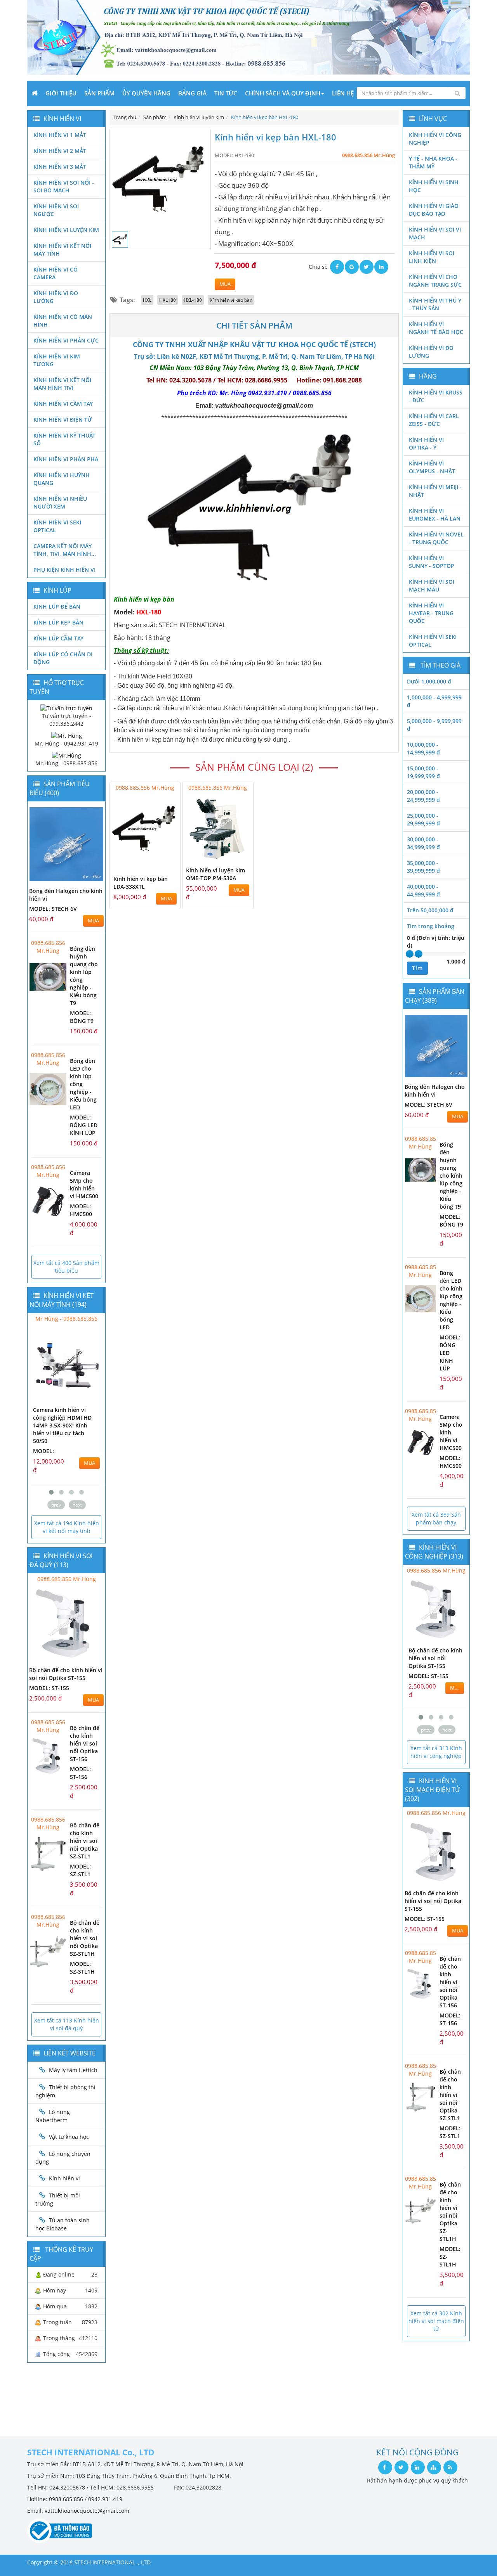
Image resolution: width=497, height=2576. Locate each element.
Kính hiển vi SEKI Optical (57, 526)
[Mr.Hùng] (67, 755)
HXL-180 (193, 300)
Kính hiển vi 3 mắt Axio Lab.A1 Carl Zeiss (64, 1414)
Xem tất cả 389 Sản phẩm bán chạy (436, 1518)
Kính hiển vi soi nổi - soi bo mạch (64, 186)
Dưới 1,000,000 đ (429, 681)
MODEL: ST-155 (49, 1688)
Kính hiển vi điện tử (63, 420)
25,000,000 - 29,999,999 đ (423, 819)
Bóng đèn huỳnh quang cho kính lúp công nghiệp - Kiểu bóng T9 (451, 1176)
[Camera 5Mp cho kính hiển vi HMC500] (48, 1201)
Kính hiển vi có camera (56, 273)
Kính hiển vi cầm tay (63, 404)
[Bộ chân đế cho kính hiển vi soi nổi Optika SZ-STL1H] (48, 1951)
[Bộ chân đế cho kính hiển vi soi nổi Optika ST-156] (48, 1756)
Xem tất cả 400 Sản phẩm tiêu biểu (66, 1267)
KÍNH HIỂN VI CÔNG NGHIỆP (435, 139)
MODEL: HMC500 (81, 1210)
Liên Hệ (343, 93)
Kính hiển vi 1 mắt (60, 135)
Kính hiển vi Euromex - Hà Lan (435, 515)
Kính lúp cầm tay (58, 638)
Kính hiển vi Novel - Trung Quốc (436, 538)
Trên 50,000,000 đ (430, 910)
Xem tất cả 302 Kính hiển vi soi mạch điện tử (436, 2321)
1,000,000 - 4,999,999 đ (434, 701)
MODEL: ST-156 (80, 1773)
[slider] (410, 954)
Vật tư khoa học (69, 2137)
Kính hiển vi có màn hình (63, 321)
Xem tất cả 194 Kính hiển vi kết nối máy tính (67, 1527)
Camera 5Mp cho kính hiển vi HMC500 (84, 1184)
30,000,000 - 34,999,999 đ (423, 843)
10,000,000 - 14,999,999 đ (423, 748)
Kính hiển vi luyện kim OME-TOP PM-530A (215, 874)
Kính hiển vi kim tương (57, 360)
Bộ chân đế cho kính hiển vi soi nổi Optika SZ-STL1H (85, 1938)
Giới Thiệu (61, 93)
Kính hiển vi (64, 2178)
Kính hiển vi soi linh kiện (432, 257)
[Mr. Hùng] (67, 735)
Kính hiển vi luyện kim (66, 230)
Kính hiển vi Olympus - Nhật (432, 467)
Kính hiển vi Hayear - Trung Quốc (431, 613)
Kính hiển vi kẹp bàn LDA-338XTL (141, 883)
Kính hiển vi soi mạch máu (432, 586)
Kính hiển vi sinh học (434, 186)
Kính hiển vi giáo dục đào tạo (434, 210)
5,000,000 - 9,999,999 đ (434, 725)
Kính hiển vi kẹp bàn (231, 300)
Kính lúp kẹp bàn (58, 622)
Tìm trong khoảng (431, 926)
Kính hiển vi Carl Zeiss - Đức (434, 420)
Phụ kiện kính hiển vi (64, 570)
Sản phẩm (99, 93)
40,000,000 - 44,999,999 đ (423, 890)
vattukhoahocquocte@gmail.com (87, 2511)
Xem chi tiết (159, 857)
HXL (147, 300)
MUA (225, 284)
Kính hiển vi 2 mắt (60, 151)
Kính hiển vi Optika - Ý (426, 444)
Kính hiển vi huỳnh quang (62, 479)
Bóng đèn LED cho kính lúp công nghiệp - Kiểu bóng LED (451, 1300)
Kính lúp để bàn (57, 606)
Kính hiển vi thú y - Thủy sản (435, 304)
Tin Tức (226, 93)
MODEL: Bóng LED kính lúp (84, 1125)
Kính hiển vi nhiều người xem (60, 503)
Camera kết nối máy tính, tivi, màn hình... (65, 550)
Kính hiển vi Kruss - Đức (436, 396)
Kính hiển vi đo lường (56, 297)
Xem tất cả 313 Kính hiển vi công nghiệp (436, 1752)
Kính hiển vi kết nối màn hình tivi (62, 384)
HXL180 (168, 300)
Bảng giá (192, 93)
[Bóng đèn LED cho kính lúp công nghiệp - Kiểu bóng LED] (48, 1089)
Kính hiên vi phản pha (66, 459)
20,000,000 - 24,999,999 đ (423, 796)
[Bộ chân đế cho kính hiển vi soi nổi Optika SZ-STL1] (48, 1854)
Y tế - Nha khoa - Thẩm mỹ (433, 162)
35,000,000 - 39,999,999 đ (423, 867)
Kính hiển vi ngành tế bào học (436, 328)
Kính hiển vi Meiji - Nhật (435, 491)
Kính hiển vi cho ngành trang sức (435, 281)
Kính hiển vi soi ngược (56, 210)
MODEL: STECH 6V (53, 909)
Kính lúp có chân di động (63, 658)
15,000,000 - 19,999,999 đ (423, 772)
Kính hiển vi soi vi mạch (435, 233)
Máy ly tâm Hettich (73, 2070)
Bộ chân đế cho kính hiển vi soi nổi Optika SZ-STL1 (85, 1841)
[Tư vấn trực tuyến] (66, 708)
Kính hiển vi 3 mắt (60, 167)
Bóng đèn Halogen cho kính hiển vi (435, 1091)
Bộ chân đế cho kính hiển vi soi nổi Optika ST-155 (66, 1674)
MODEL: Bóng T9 (82, 1017)
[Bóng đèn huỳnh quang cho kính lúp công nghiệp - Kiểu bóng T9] (48, 977)
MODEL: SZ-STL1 (80, 1870)
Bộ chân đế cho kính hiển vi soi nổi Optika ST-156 (85, 1743)
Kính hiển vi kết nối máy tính (62, 250)
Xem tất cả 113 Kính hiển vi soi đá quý (67, 2024)
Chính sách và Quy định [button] (283, 93)
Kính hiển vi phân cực (66, 340)
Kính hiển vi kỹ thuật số (64, 439)
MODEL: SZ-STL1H (82, 1968)
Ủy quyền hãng (146, 93)
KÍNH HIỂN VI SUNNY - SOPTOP (432, 562)
